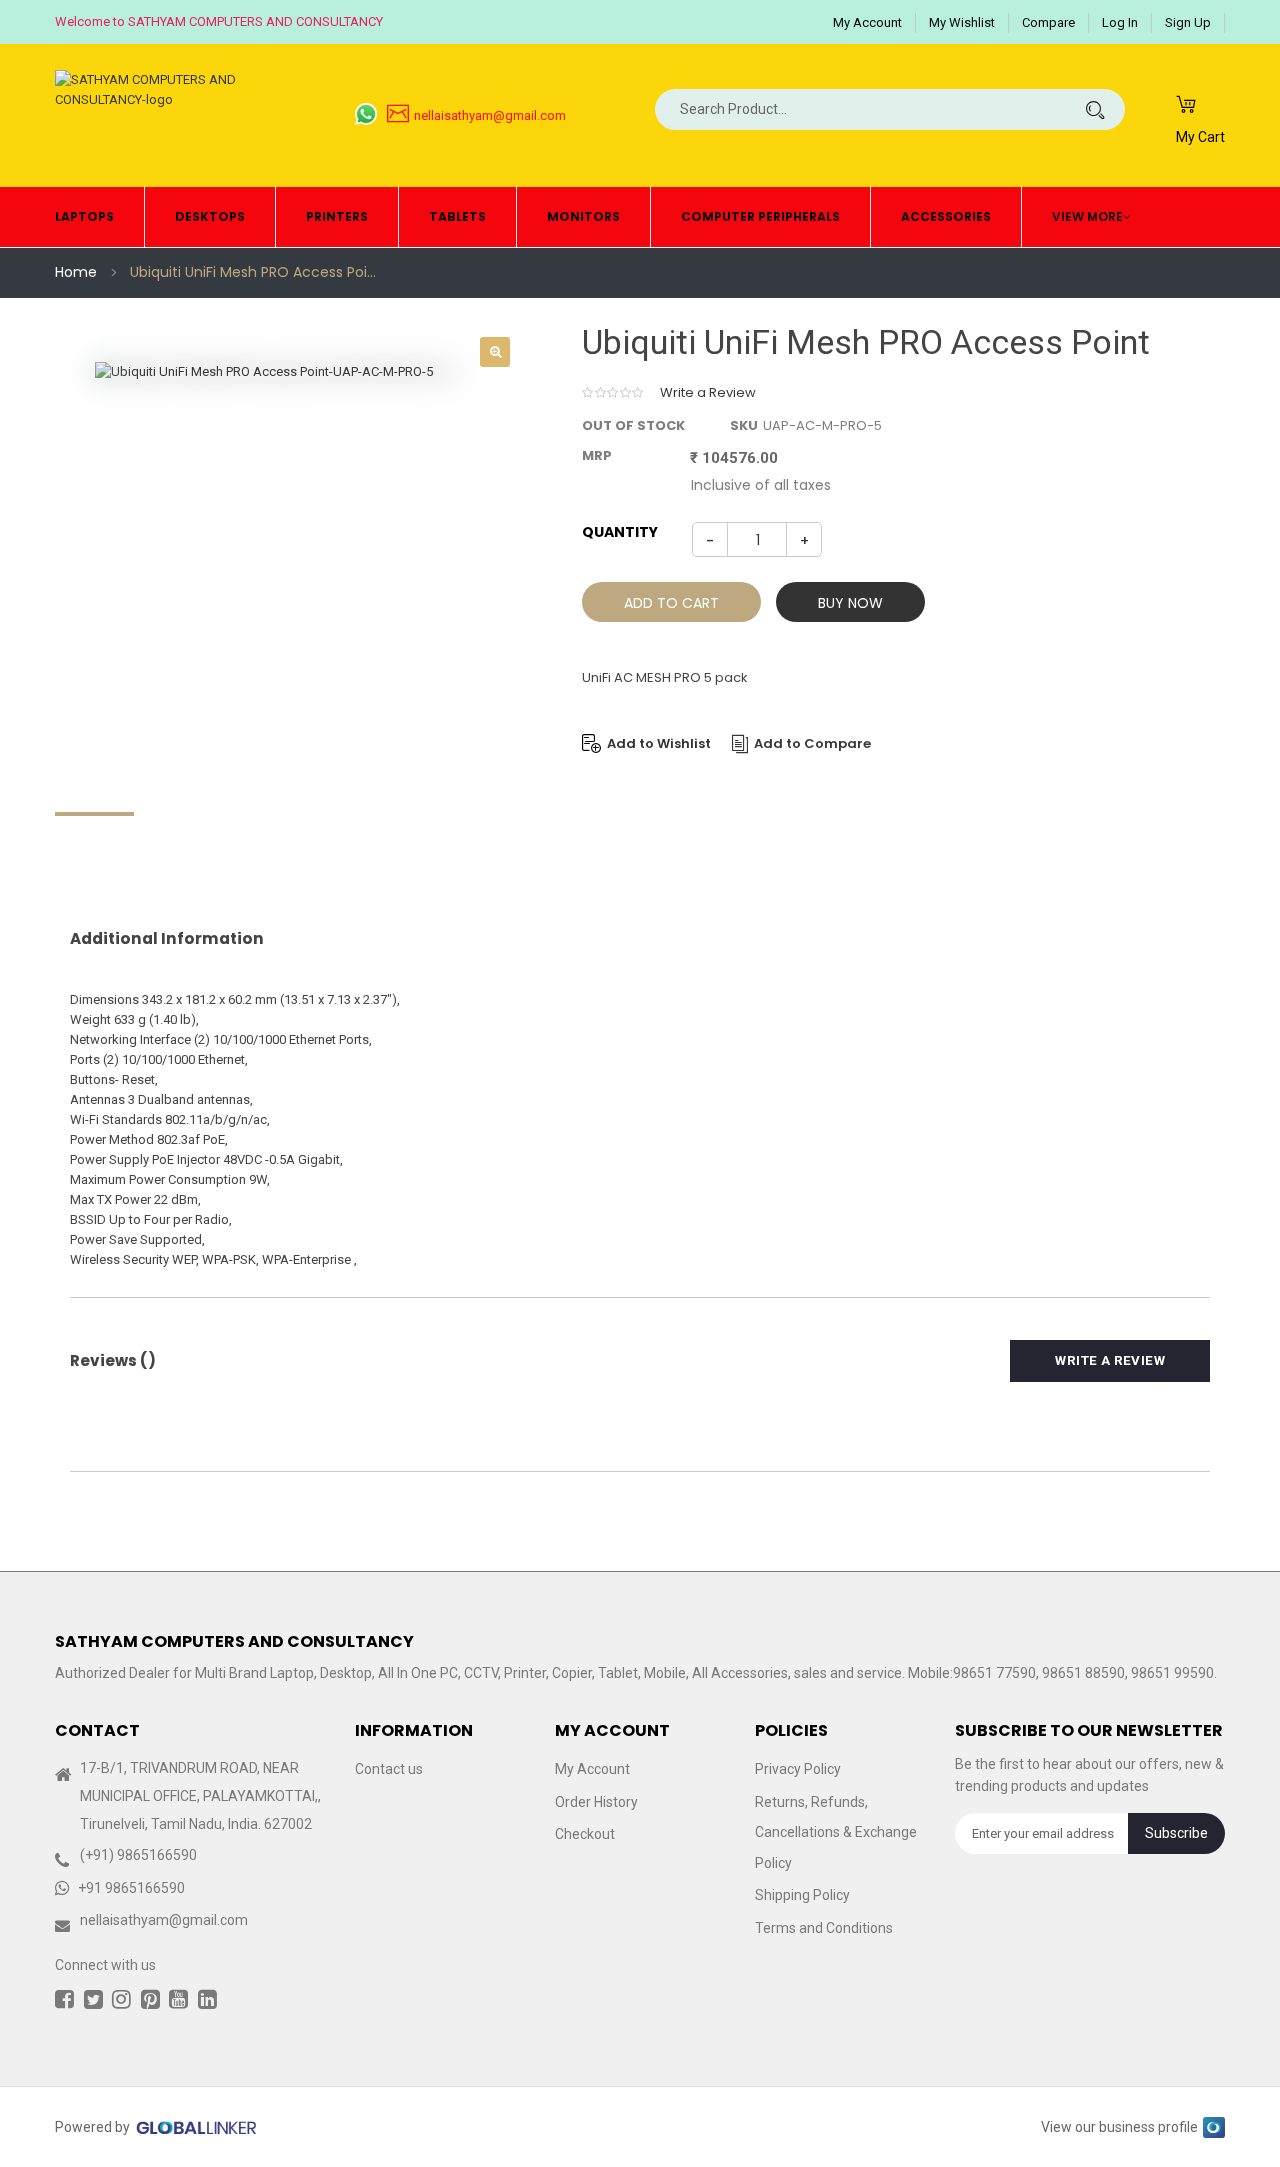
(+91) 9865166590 (138, 1855)
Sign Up (1188, 22)
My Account (867, 22)
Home (76, 272)
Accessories (946, 216)
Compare (1048, 22)
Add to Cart (671, 603)
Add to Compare (812, 743)
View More (1087, 216)
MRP (597, 455)
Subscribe (1176, 1833)
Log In (1120, 22)
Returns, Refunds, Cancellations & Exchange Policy (836, 1832)
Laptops (84, 216)
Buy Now (850, 603)
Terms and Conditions (824, 1928)
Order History (596, 1802)
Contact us (389, 1769)
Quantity (620, 532)
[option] (290, 557)
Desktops (210, 216)
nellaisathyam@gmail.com (490, 115)
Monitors (583, 216)
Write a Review (708, 392)
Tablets (457, 216)
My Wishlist (962, 22)
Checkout (585, 1834)
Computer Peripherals (760, 216)
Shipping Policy (802, 1895)
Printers (337, 216)
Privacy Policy (798, 1769)
